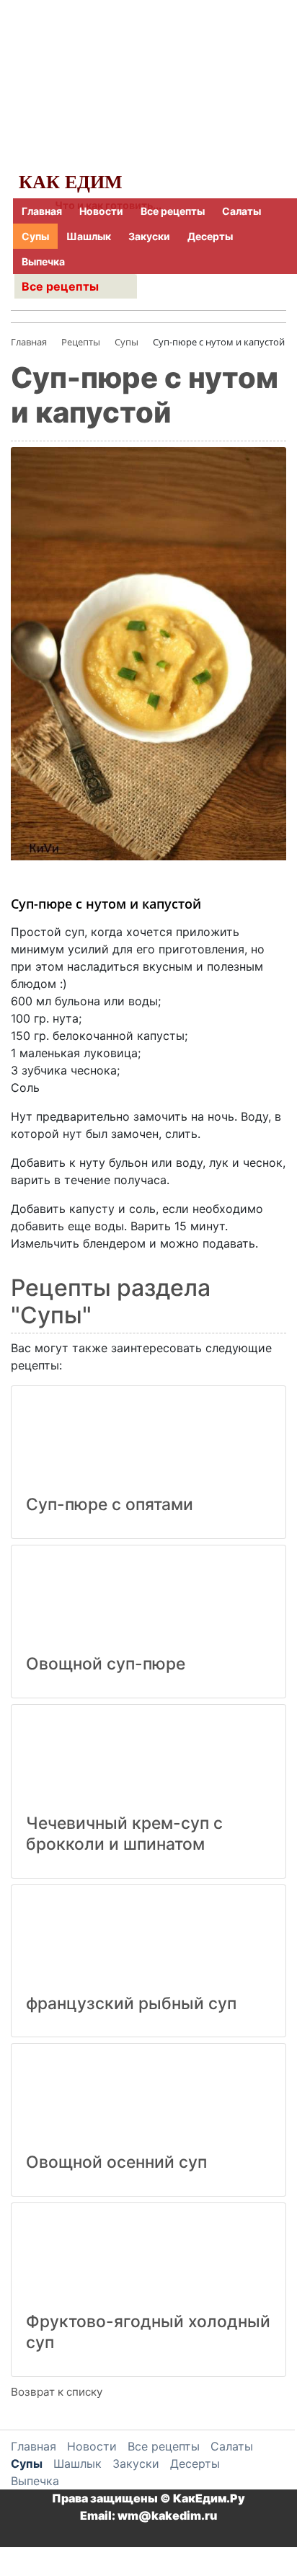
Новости (101, 211)
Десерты (210, 236)
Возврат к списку (57, 2392)
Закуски (149, 236)
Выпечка (43, 261)
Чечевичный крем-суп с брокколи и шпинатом (124, 1834)
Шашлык (89, 236)
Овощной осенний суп (116, 2162)
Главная (42, 211)
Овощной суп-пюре (106, 1664)
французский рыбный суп (131, 2003)
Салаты (241, 211)
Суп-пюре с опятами (110, 1504)
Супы (35, 236)
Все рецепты (173, 211)
